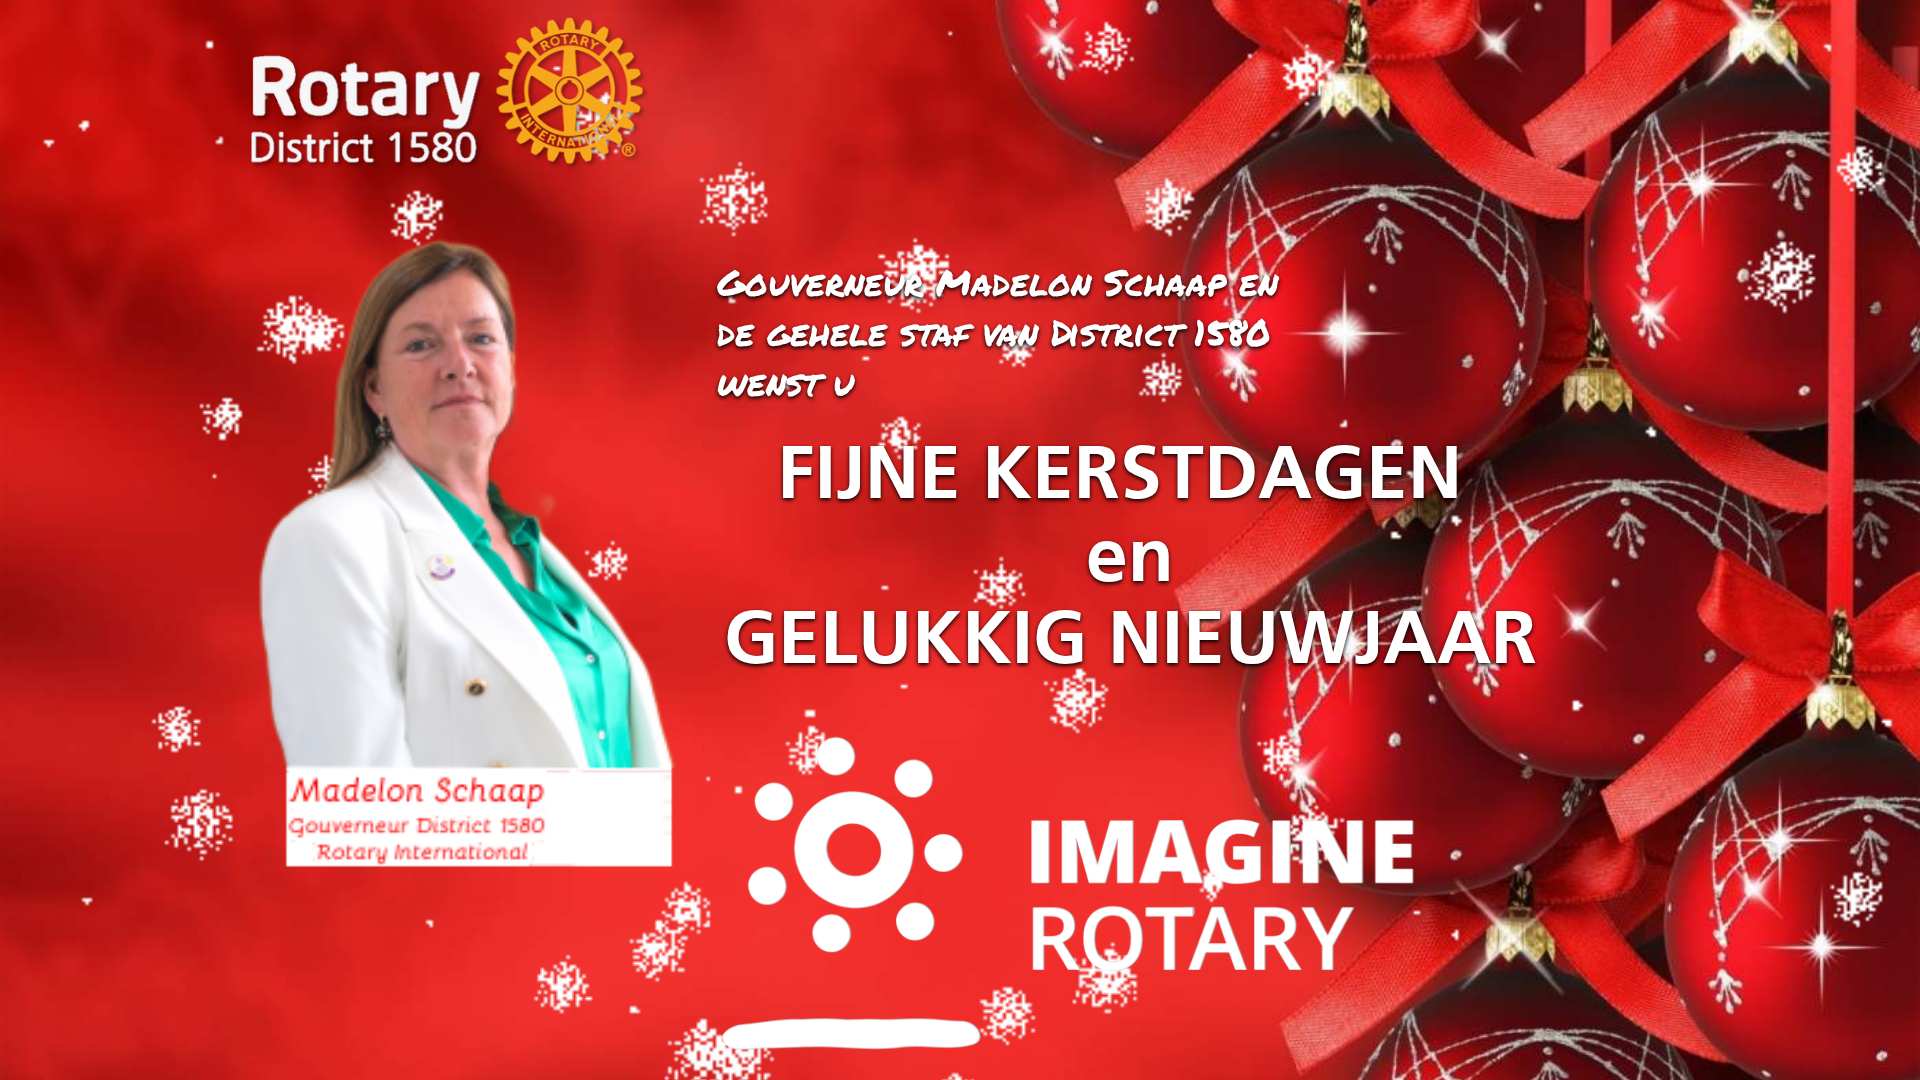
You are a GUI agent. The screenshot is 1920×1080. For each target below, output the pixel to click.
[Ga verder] (464, 587)
